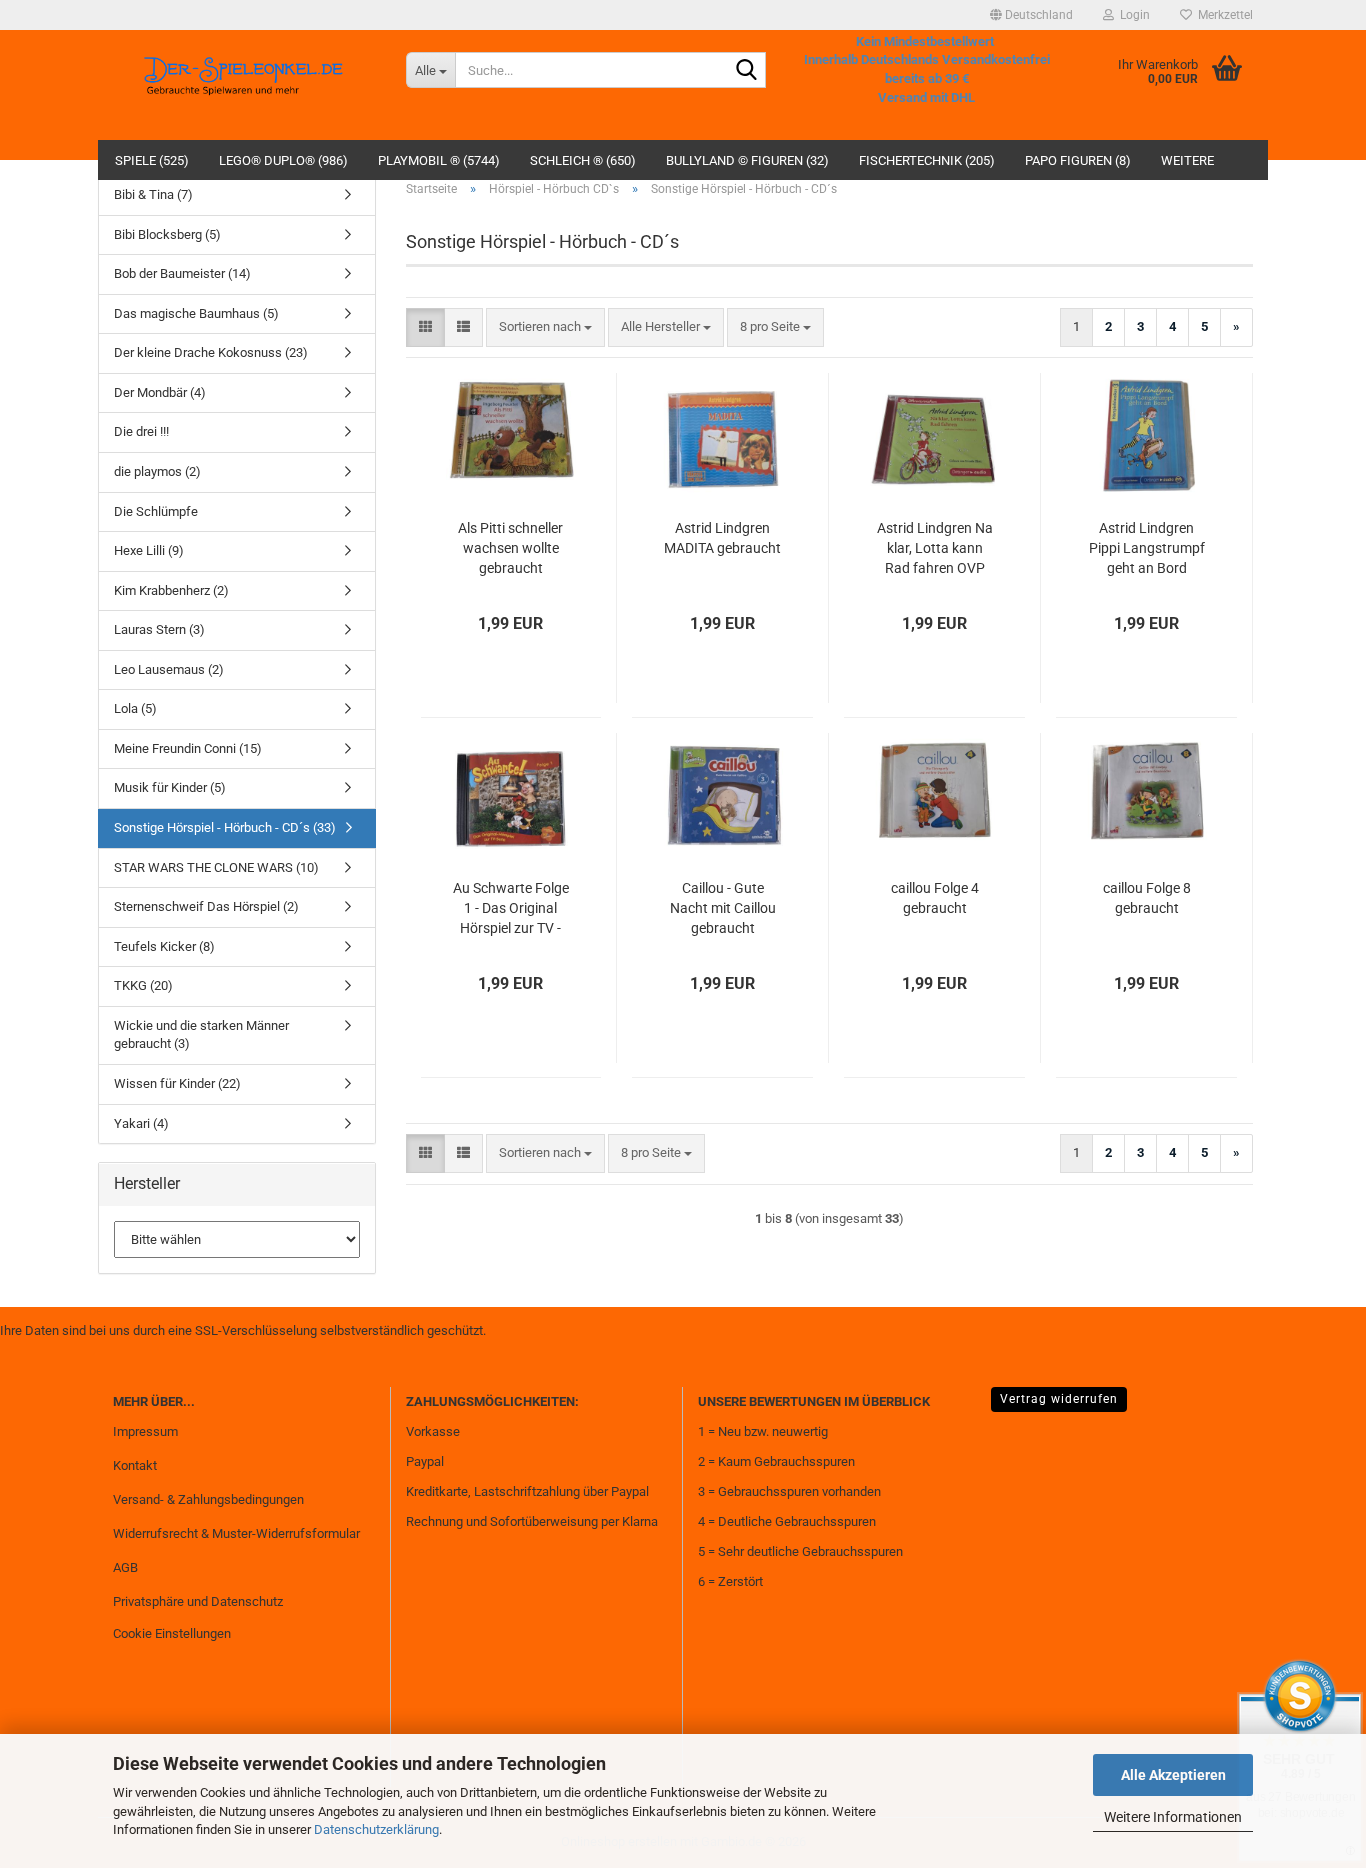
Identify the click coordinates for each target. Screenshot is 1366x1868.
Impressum (145, 1431)
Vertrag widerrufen (1059, 1399)
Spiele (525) (152, 160)
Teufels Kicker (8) (164, 946)
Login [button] (1132, 15)
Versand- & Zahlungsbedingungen (208, 1499)
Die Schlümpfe (156, 511)
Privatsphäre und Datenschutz (198, 1601)
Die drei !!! (141, 431)
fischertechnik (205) (927, 160)
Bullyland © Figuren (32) (747, 160)
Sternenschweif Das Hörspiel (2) (206, 906)
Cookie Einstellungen (172, 1633)
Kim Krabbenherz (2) (171, 590)
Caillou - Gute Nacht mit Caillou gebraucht (723, 908)
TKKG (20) (143, 985)
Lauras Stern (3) (159, 629)
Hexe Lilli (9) (149, 550)
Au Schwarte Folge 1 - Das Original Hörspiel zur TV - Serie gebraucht (511, 909)
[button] (1031, 15)
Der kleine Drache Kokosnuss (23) (211, 352)
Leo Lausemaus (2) (169, 669)
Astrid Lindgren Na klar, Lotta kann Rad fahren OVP (935, 548)
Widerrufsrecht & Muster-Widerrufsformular (236, 1533)
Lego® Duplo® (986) (283, 160)
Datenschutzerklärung (376, 1829)
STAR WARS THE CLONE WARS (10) (216, 867)
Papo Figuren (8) (1078, 160)
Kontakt (135, 1465)
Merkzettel (1222, 15)
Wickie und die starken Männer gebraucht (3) (201, 1035)
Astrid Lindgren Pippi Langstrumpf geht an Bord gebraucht (1147, 549)
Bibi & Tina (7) (153, 194)
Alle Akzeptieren (1173, 1775)
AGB (125, 1567)
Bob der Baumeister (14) (182, 273)
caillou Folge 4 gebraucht (935, 898)
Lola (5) (135, 708)
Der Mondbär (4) (160, 392)
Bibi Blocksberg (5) (167, 234)
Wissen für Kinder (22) (177, 1083)
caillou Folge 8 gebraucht (1147, 898)
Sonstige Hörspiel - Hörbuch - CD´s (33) (225, 827)
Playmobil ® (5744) (439, 160)
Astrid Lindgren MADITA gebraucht (722, 538)
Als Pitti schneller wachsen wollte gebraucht (510, 548)
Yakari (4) (141, 1123)
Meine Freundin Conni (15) (188, 748)
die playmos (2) (157, 471)
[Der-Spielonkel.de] (244, 85)
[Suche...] (747, 71)
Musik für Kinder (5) (170, 787)
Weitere (1187, 160)
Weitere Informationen (1173, 1817)
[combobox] (545, 327)
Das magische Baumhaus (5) (196, 313)
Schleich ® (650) (583, 160)
